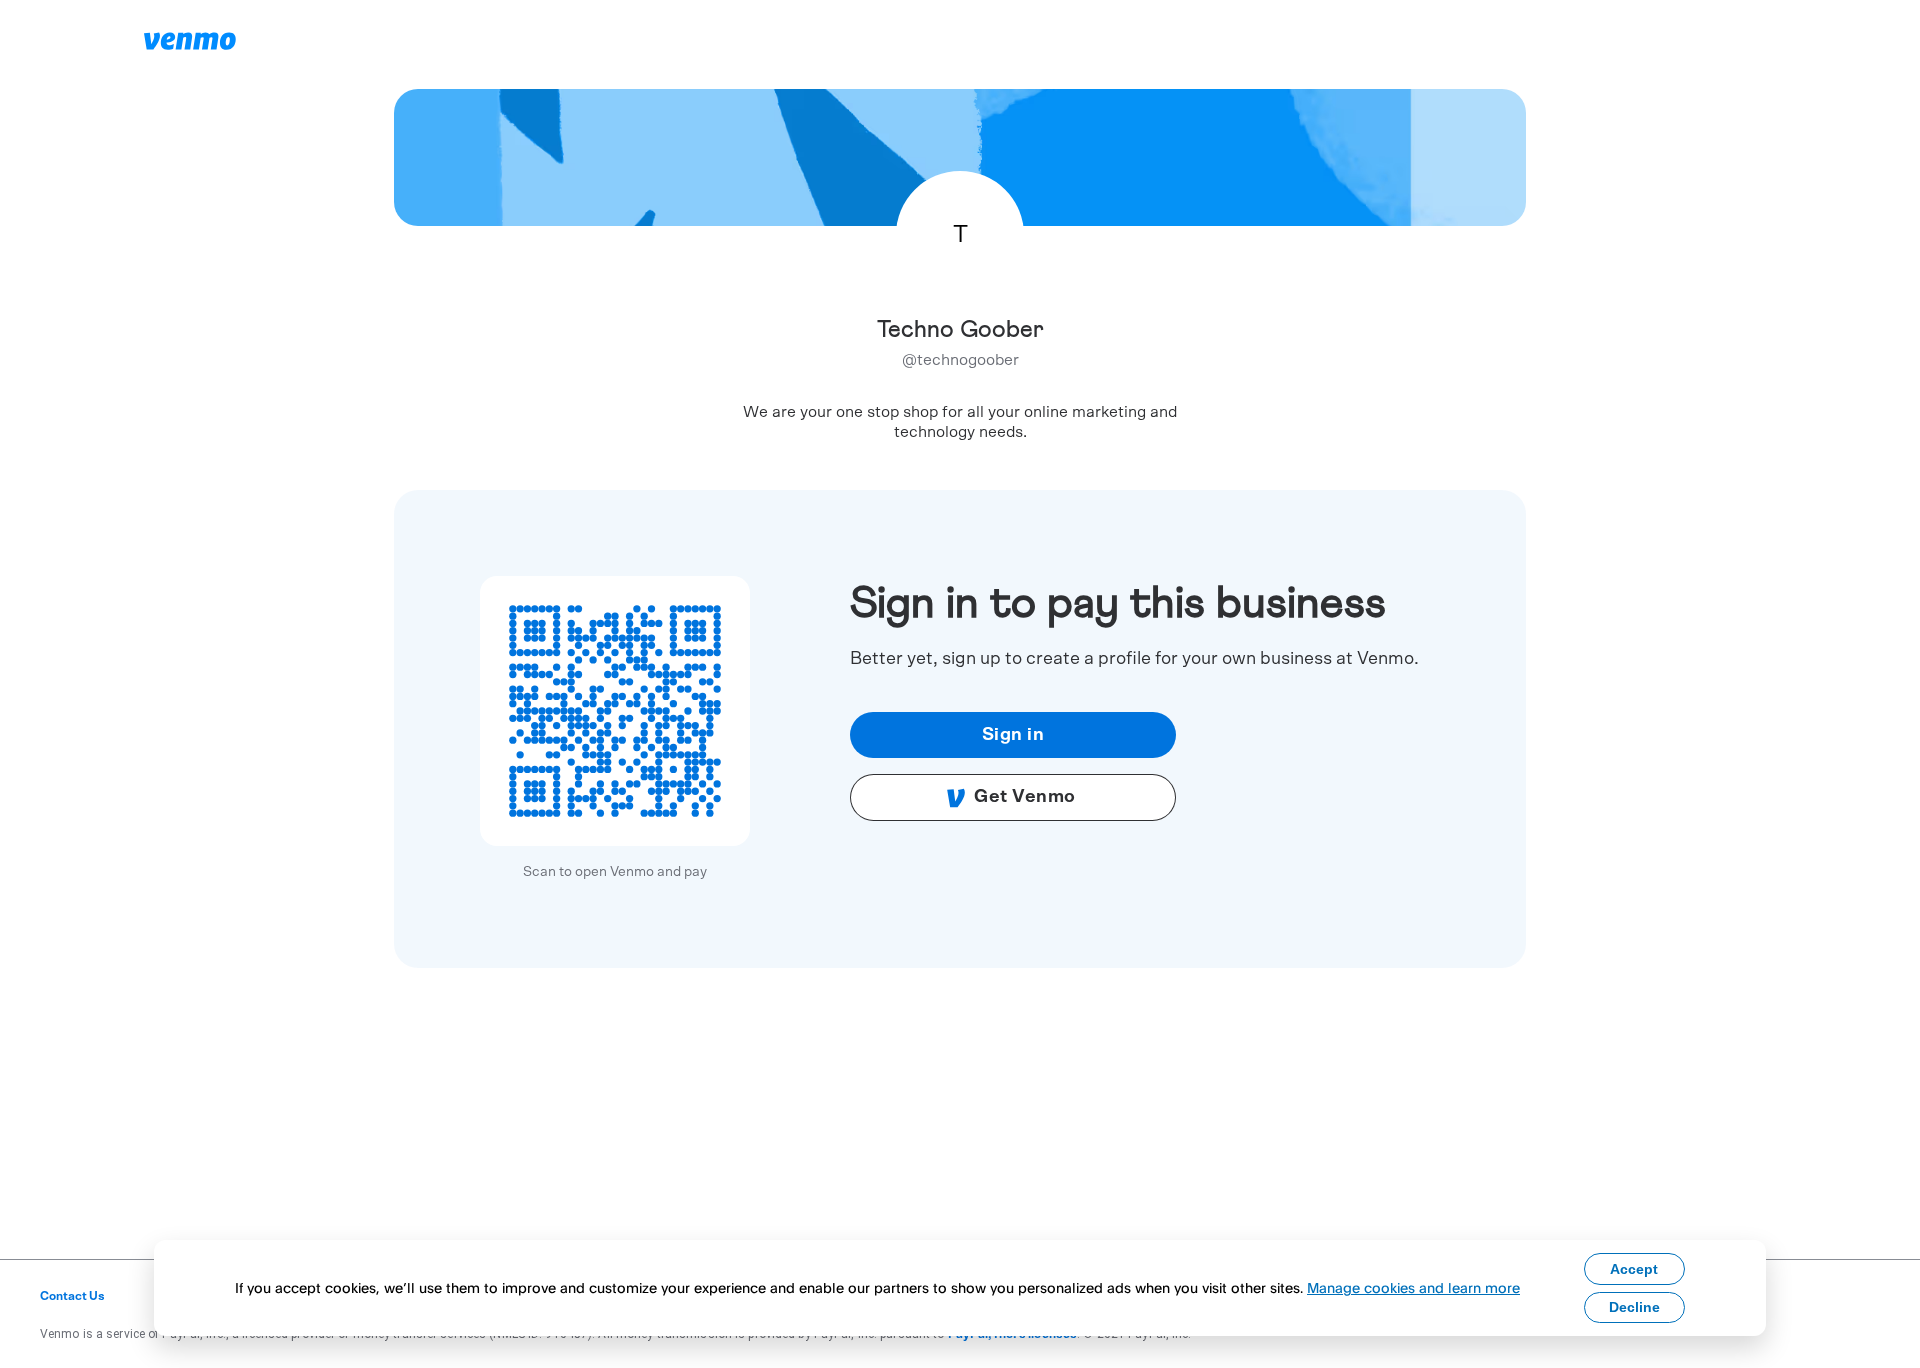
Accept (1634, 1269)
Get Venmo (1025, 797)
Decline (1634, 1307)
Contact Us (72, 1296)
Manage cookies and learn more (1413, 1287)
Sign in (1013, 735)
